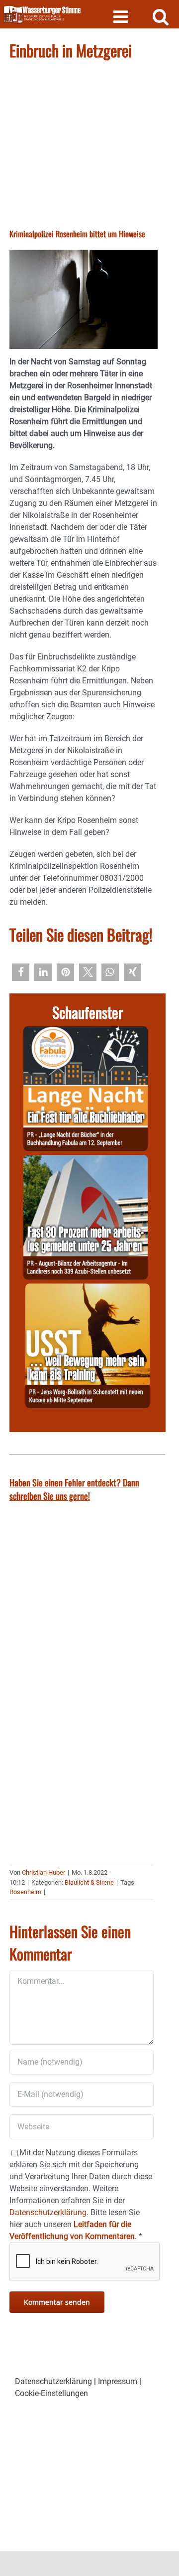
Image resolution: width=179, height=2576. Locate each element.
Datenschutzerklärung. (49, 2212)
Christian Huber (44, 1872)
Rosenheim (25, 1892)
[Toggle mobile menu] (122, 16)
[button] (21, 972)
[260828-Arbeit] (86, 1161)
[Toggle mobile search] (161, 16)
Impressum (118, 2381)
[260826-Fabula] (86, 1032)
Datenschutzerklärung (53, 2381)
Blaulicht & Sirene (89, 1882)
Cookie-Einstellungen (51, 2393)
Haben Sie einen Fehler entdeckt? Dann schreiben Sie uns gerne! (74, 1489)
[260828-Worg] (88, 1289)
